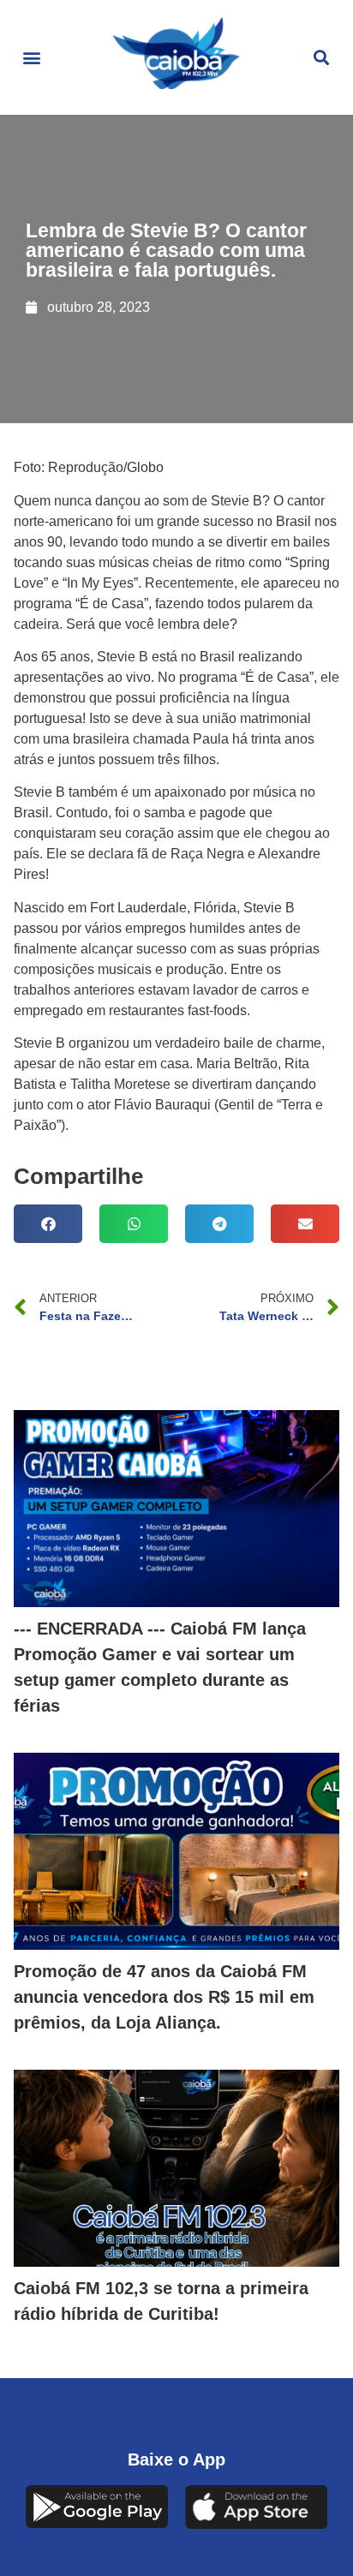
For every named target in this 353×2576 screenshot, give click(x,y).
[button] (31, 58)
